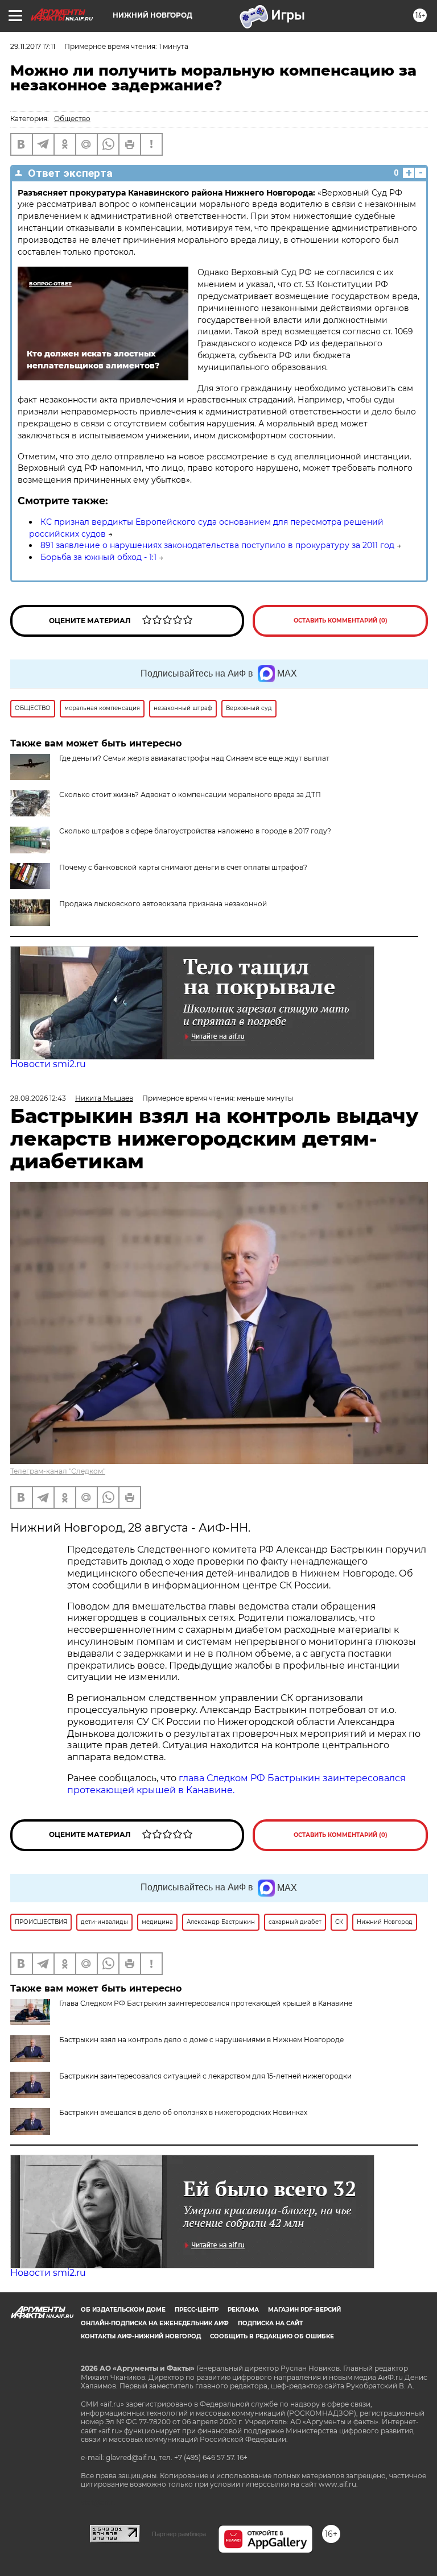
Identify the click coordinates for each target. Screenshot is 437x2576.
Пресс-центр (197, 2310)
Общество (72, 119)
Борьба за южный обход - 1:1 (98, 557)
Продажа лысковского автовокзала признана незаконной (163, 904)
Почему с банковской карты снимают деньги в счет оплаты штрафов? (183, 867)
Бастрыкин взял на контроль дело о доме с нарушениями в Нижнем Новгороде (201, 2040)
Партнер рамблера (179, 2534)
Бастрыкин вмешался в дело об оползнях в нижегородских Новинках (183, 2112)
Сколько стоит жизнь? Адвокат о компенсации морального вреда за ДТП (190, 795)
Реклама (243, 2310)
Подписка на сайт (270, 2323)
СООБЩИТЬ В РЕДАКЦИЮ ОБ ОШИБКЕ (272, 2336)
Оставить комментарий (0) (341, 621)
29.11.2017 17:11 (33, 46)
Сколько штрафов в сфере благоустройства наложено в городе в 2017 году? (195, 831)
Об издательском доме (123, 2310)
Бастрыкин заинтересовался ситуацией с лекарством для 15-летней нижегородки (205, 2076)
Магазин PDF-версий (304, 2310)
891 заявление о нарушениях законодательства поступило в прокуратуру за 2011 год (217, 545)
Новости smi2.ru (48, 1064)
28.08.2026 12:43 (38, 1098)
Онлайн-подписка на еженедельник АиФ (155, 2323)
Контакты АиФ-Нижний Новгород (141, 2336)
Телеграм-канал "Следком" (58, 1471)
